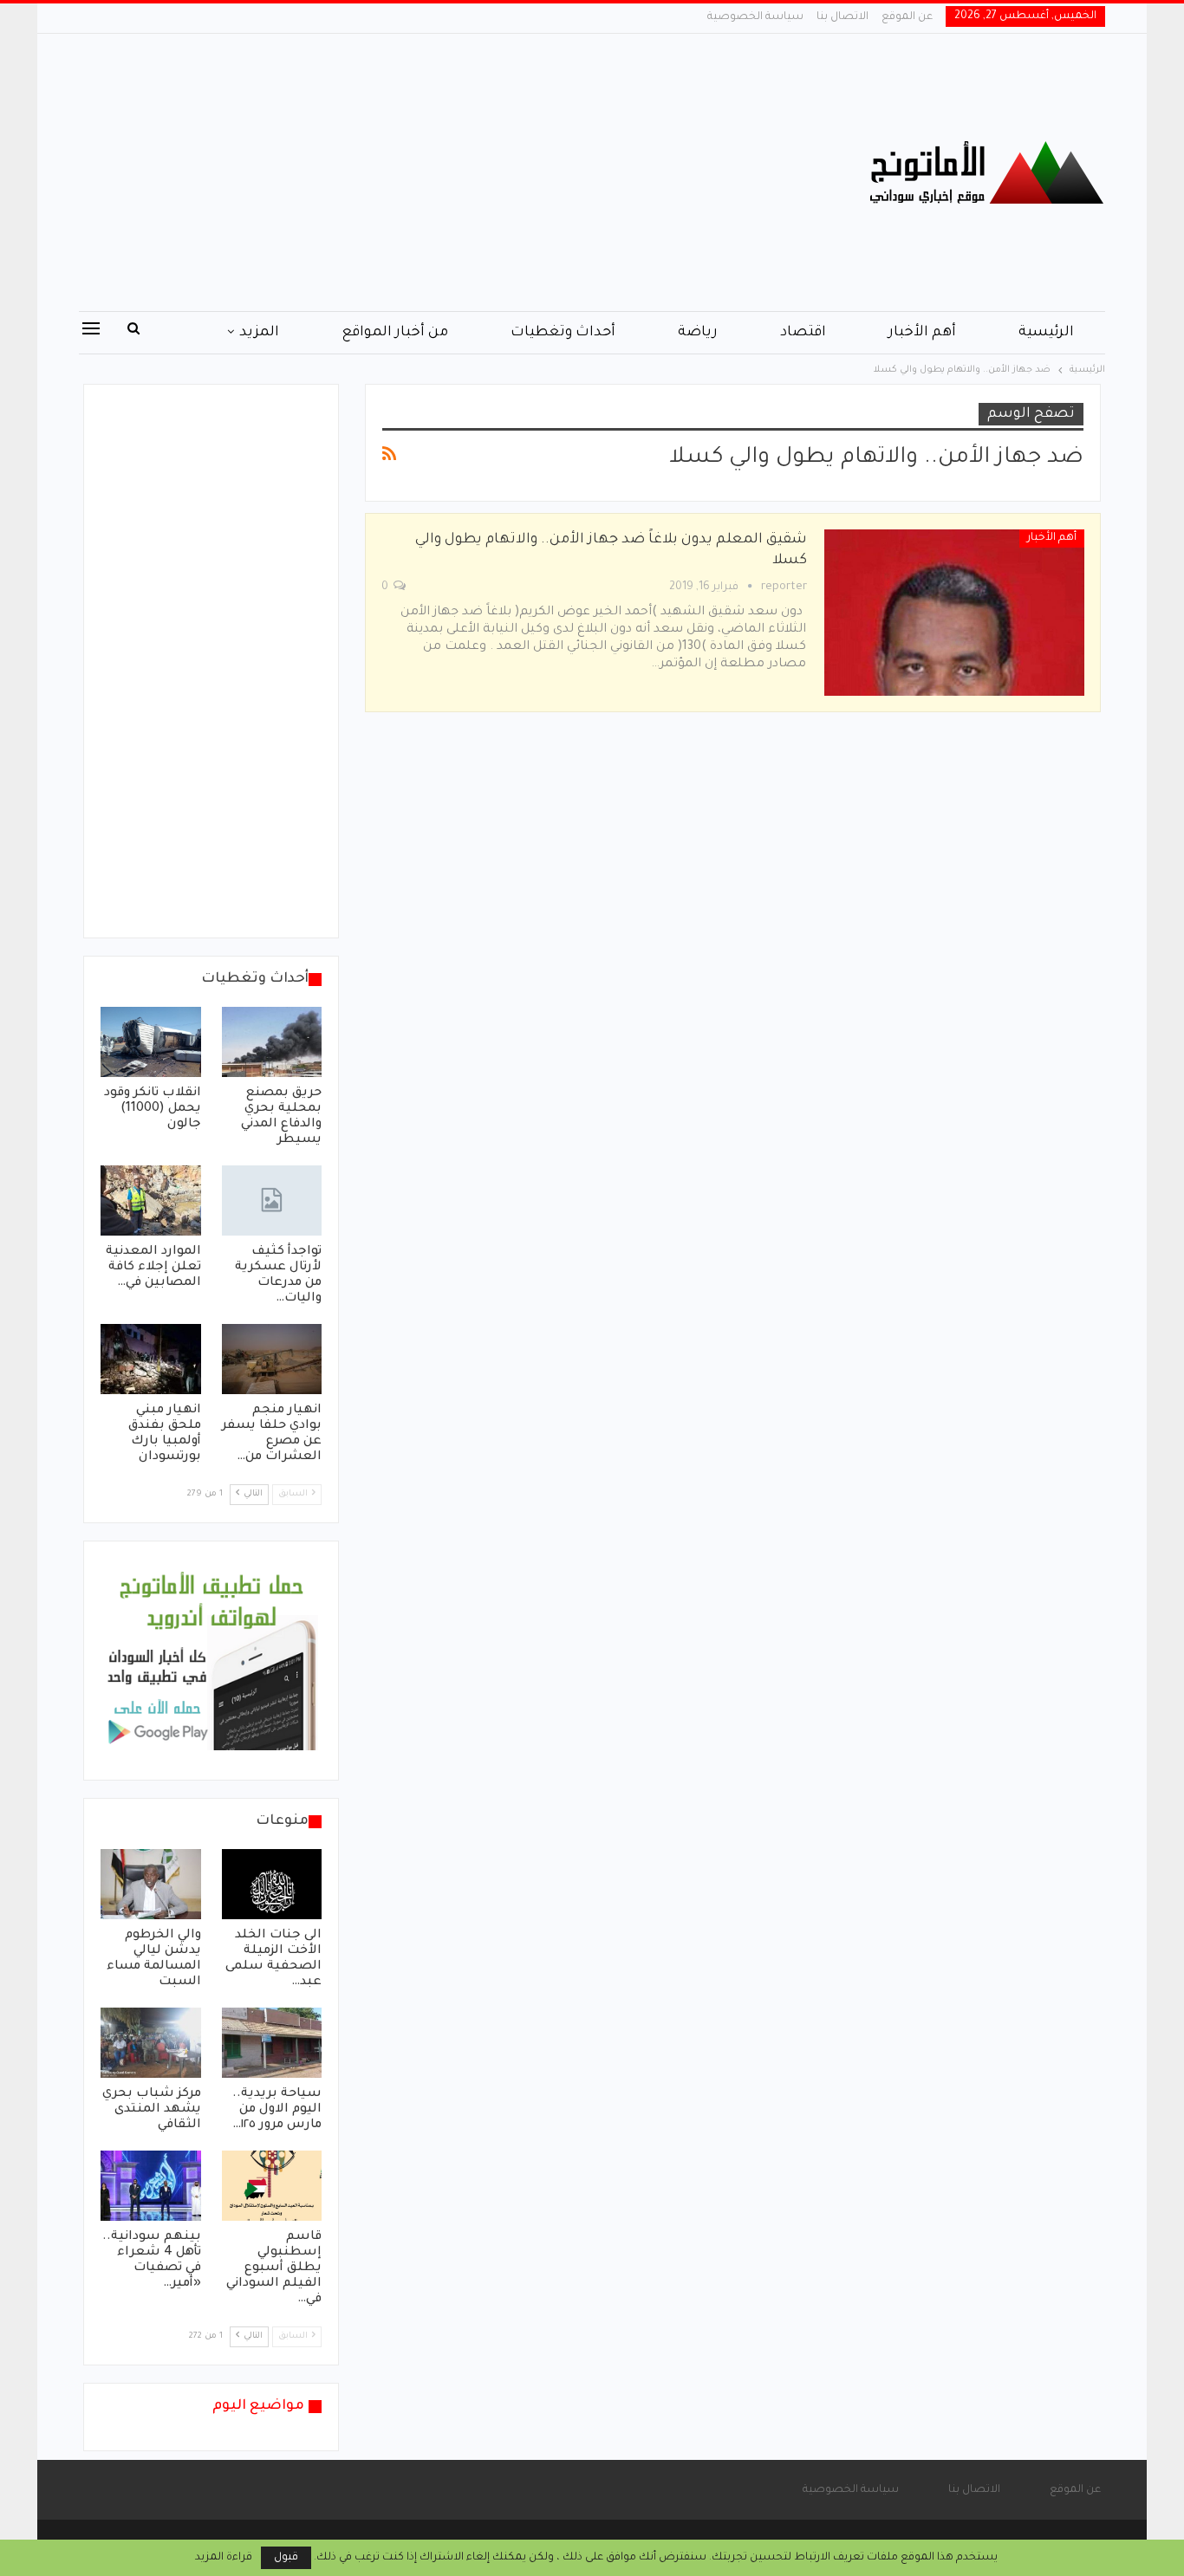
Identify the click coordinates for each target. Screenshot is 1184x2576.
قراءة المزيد (224, 2558)
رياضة (698, 333)
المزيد (259, 333)
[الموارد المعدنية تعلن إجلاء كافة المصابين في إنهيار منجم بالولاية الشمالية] (151, 1200)
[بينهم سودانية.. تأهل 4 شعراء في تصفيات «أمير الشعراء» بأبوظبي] (151, 2186)
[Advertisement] (418, 172)
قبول (286, 2558)
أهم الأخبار (922, 333)
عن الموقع (907, 17)
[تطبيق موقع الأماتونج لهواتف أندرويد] (211, 1662)
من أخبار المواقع (395, 333)
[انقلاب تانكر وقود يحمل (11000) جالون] (151, 1042)
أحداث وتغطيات (563, 333)
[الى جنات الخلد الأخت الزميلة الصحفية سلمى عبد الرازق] (272, 1884)
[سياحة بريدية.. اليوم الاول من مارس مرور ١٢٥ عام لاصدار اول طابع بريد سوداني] (272, 2043)
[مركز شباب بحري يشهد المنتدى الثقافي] (151, 2043)
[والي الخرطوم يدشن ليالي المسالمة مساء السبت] (151, 1884)
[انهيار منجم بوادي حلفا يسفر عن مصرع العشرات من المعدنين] (272, 1359)
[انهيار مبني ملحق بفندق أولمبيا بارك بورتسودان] (151, 1359)
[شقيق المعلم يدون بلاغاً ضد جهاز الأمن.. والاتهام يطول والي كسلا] (954, 613)
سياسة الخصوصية (755, 17)
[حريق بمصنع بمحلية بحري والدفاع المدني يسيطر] (272, 1042)
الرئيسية (1046, 333)
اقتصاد (803, 333)
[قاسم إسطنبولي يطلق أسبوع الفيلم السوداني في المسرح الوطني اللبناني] (272, 2186)
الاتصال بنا (842, 17)
